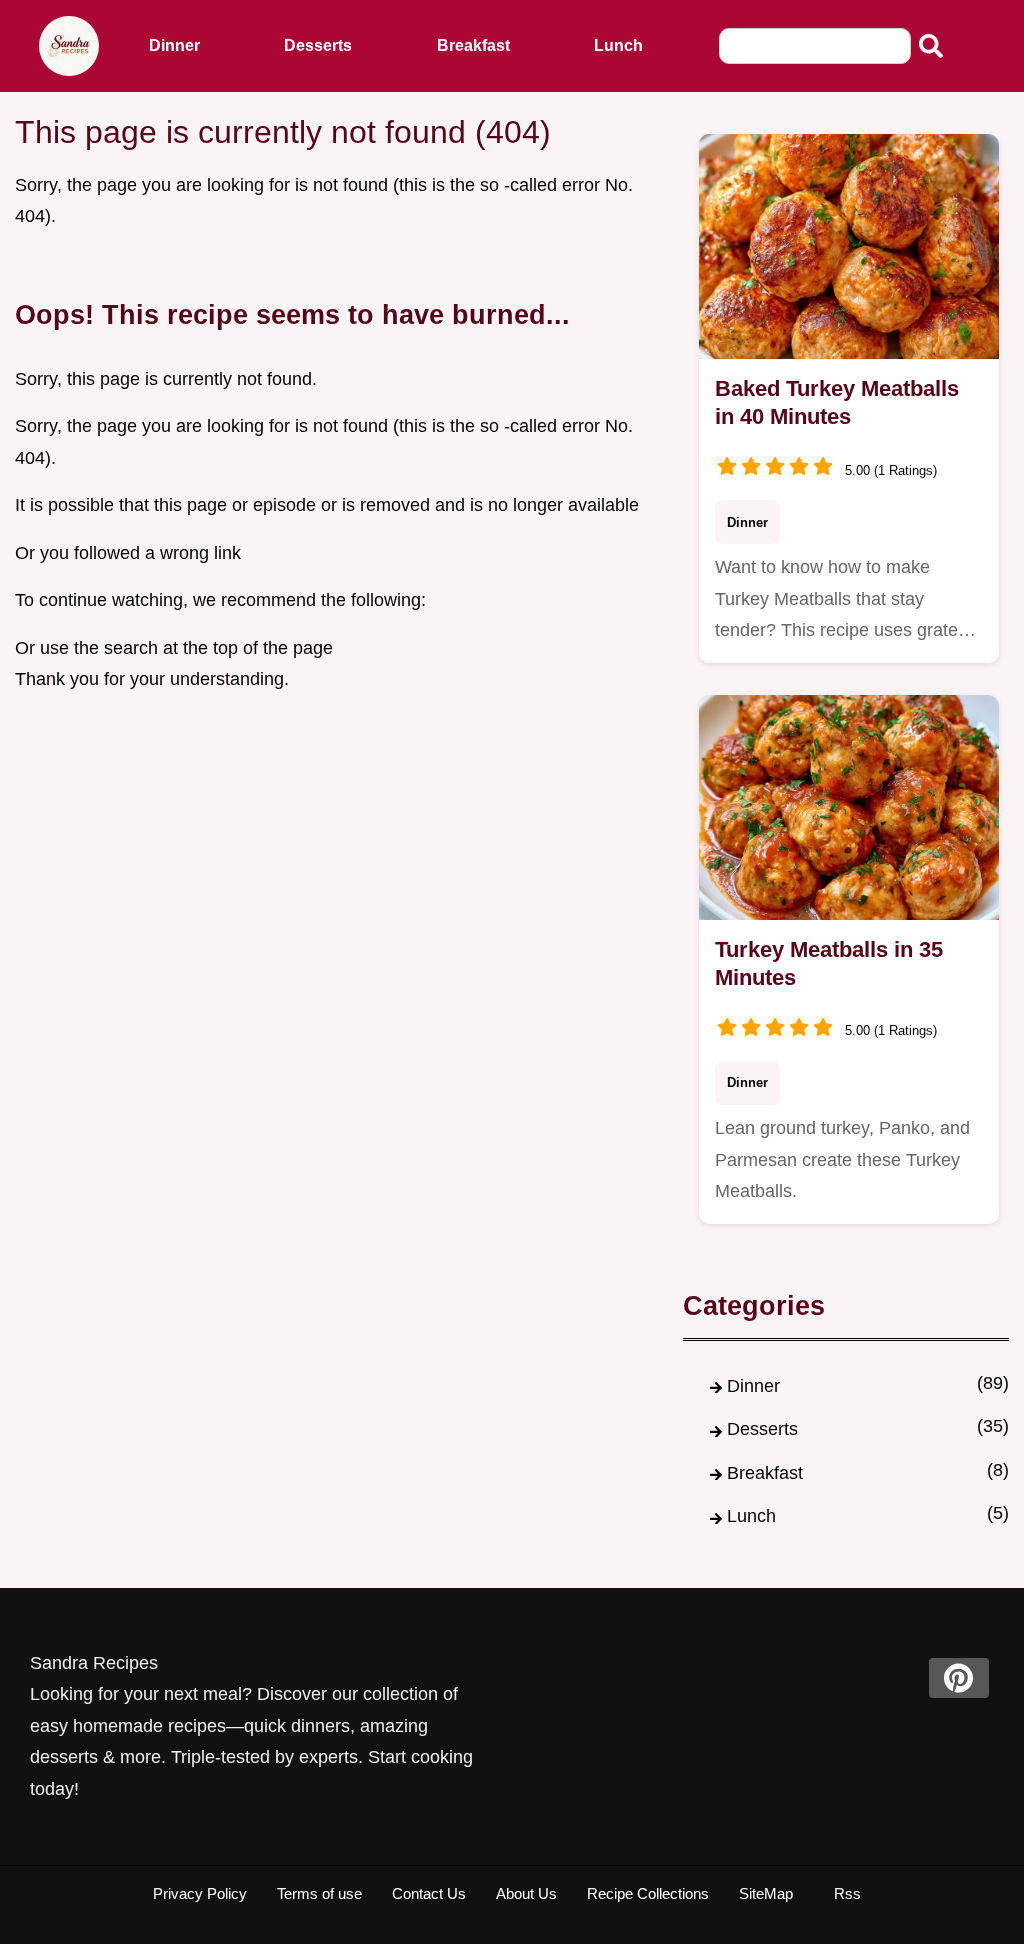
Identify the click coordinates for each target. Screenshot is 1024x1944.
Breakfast (473, 45)
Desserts (318, 45)
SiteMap (766, 1893)
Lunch (618, 45)
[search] (931, 46)
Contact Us (429, 1893)
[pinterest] (959, 1678)
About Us (526, 1893)
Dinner (174, 45)
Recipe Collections (648, 1893)
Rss (847, 1893)
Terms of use (319, 1893)
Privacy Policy (200, 1893)
